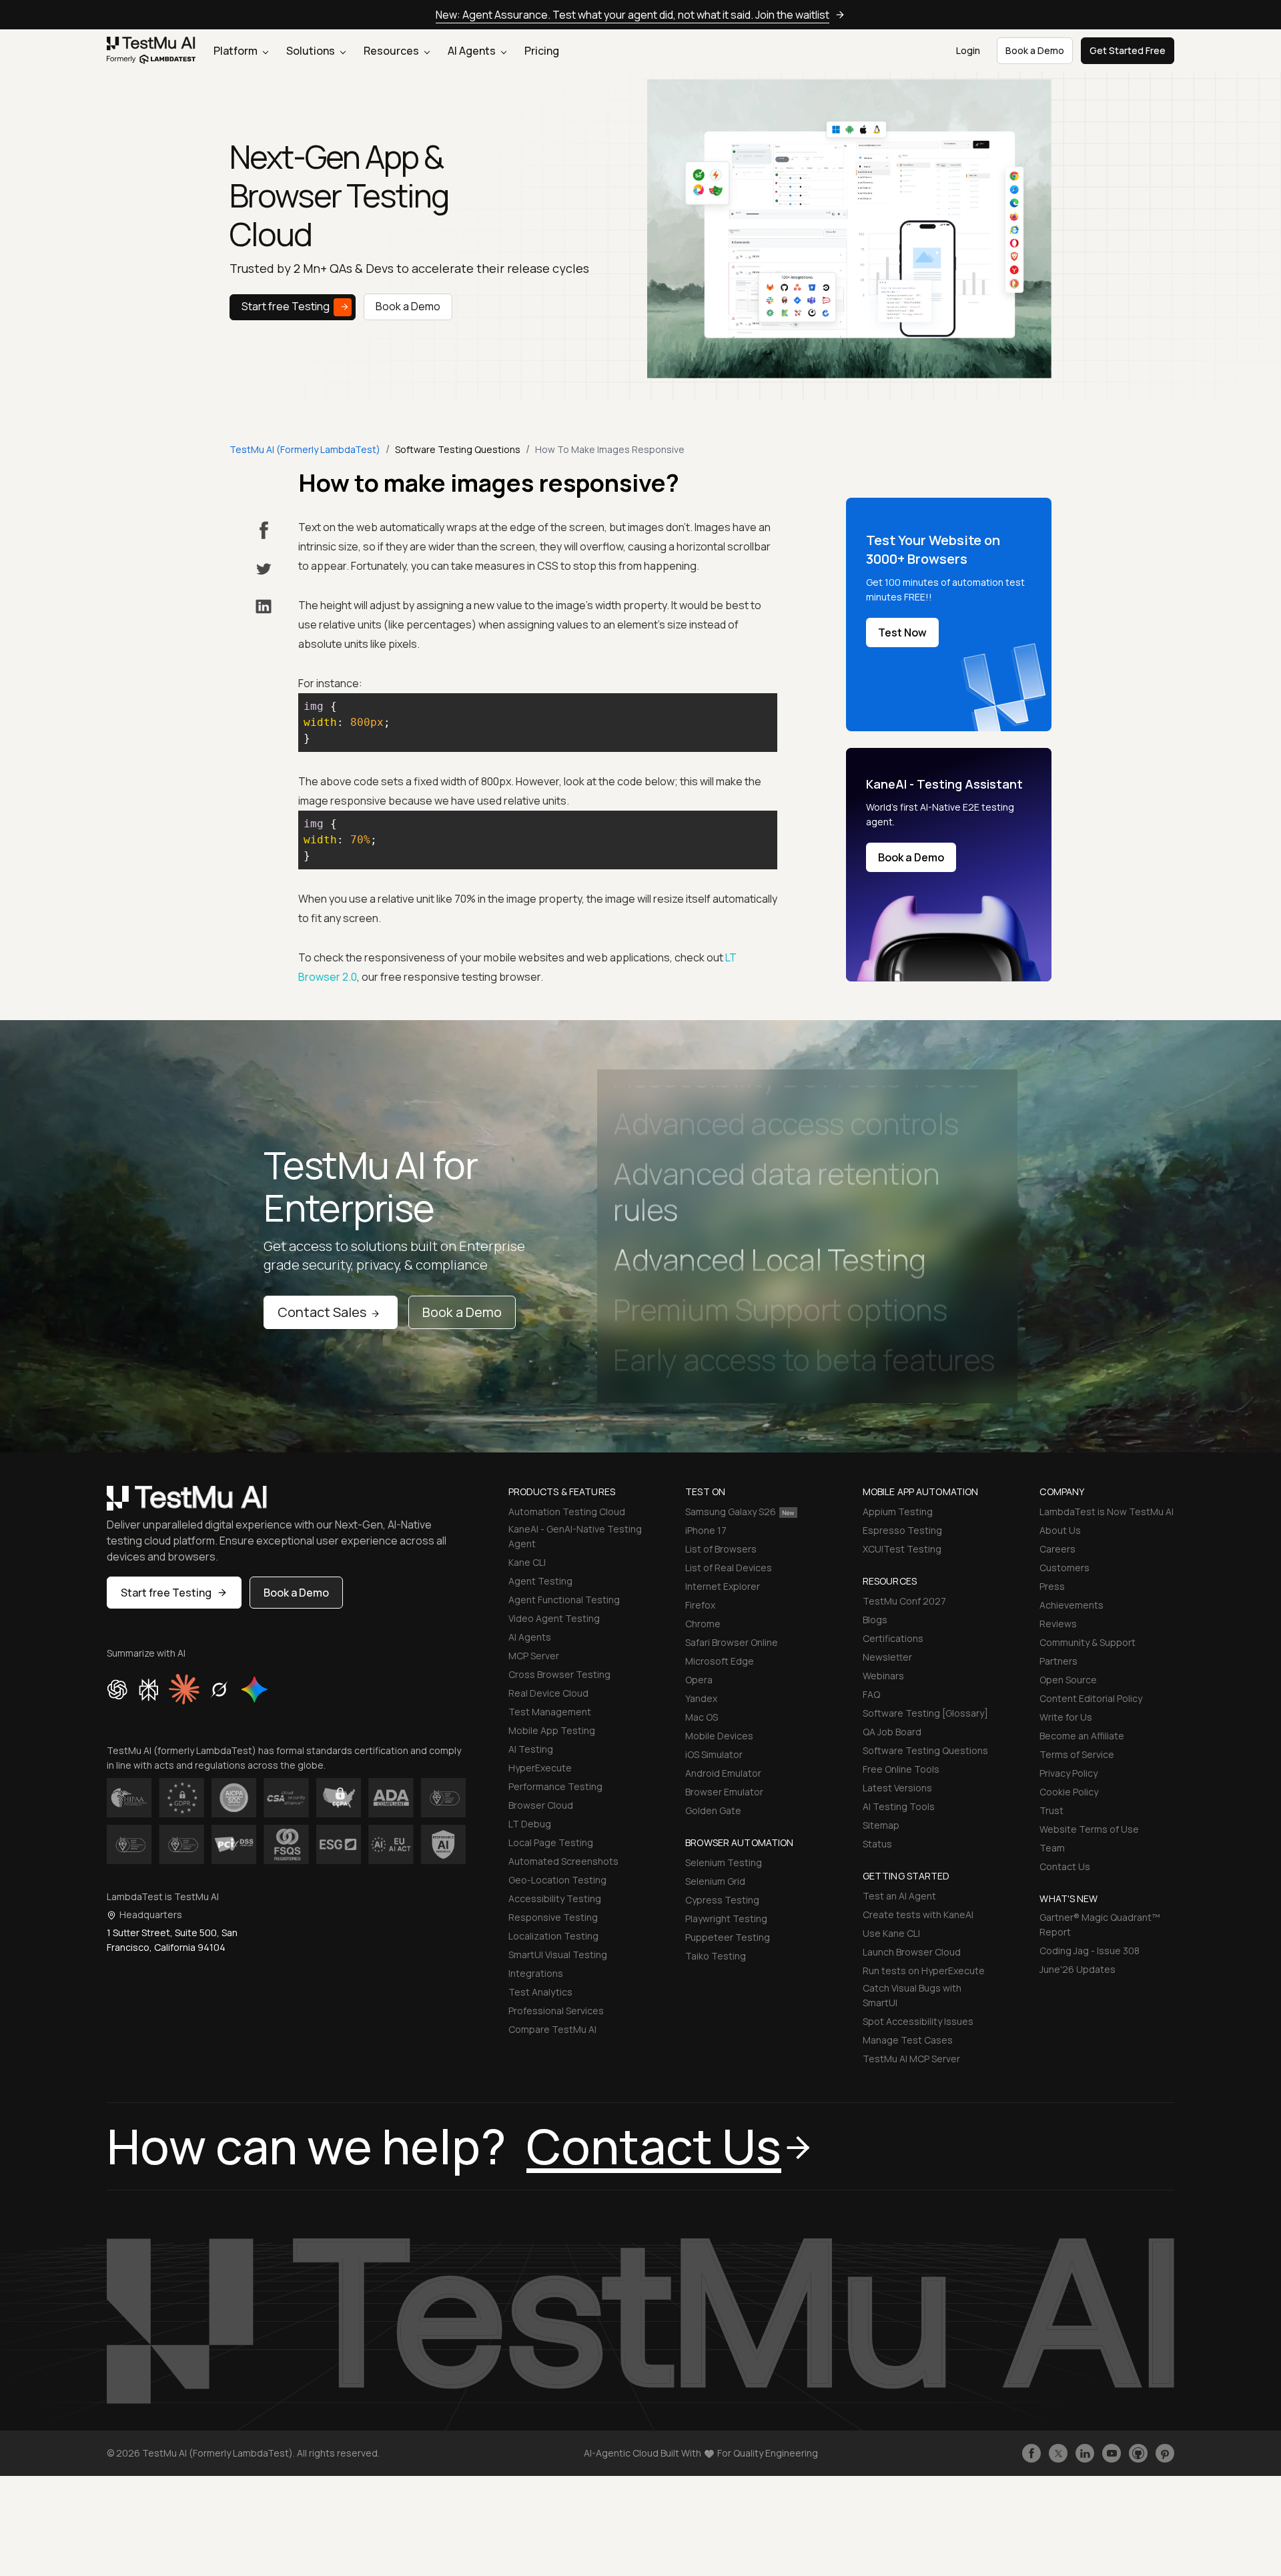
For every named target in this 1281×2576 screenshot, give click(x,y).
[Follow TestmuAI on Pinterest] (1165, 2453)
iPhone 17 (706, 1530)
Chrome (703, 1624)
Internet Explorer (723, 1586)
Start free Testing (286, 306)
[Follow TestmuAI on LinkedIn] (1085, 2453)
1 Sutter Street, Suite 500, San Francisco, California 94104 (172, 1940)
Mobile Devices (719, 1736)
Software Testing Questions (925, 1750)
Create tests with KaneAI (918, 1914)
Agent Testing (540, 1581)
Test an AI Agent (899, 1896)
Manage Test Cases (908, 2040)
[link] (151, 51)
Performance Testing (555, 1786)
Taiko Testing (716, 1956)
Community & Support (1088, 1642)
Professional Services (556, 2011)
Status (877, 1844)
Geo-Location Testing (557, 1880)
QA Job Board (892, 1732)
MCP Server (534, 1656)
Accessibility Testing (555, 1898)
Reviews (1058, 1624)
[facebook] (264, 530)
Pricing (542, 51)
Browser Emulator (724, 1792)
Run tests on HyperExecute (924, 1971)
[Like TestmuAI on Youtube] (1112, 2453)
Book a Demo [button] (1035, 50)
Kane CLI (527, 1562)
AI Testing (531, 1749)
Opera (699, 1680)
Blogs (875, 1620)
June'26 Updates (1078, 1969)
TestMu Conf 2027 (904, 1601)
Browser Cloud (541, 1805)
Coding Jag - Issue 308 (1090, 1951)
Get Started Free (1128, 50)
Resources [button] (392, 51)
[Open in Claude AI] (184, 1689)
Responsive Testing (553, 1917)
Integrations (536, 1973)
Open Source (1068, 1680)
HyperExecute (540, 1768)
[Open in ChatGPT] (117, 1689)
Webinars (883, 1676)
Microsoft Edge (720, 1661)
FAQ (871, 1694)
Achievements (1072, 1605)
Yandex (701, 1698)
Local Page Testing (551, 1842)
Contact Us (1065, 1866)
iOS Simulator (714, 1754)
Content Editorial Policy (1091, 1698)
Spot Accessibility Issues (918, 2021)
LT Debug (530, 1824)
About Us (1060, 1530)
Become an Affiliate (1082, 1736)
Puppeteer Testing (728, 1937)
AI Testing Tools (899, 1806)
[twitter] (264, 569)
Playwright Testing (726, 1918)
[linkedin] (264, 606)
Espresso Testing (902, 1530)
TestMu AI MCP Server (911, 2059)
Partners (1058, 1661)
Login (968, 50)
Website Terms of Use (1089, 1829)
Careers (1057, 1549)
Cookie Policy (1069, 1792)
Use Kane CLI (891, 1933)
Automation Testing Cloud (567, 1512)
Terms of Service (1077, 1754)
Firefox (700, 1605)
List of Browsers (721, 1549)
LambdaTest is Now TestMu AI (1107, 1512)
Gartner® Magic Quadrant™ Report (1100, 1924)
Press (1052, 1586)
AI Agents (473, 51)
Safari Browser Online (732, 1642)
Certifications (893, 1638)
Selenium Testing (724, 1862)
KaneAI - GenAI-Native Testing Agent (575, 1536)
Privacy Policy (1069, 1773)
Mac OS (702, 1717)
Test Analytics (540, 1992)
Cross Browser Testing (559, 1674)
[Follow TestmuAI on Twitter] (1058, 2453)
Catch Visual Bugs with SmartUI (912, 1995)
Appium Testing (898, 1512)
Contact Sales (322, 1312)
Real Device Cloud (548, 1693)
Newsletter (887, 1657)
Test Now (902, 632)
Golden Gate (713, 1810)
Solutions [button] (312, 51)
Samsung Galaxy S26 (731, 1512)
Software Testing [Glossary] (925, 1713)
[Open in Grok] (219, 1689)
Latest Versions (897, 1788)
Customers (1064, 1568)
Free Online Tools (901, 1769)
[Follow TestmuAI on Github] (1138, 2453)
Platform (237, 51)
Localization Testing (553, 1936)
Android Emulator (723, 1773)
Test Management (550, 1712)
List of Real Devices (729, 1568)
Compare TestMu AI (552, 2029)
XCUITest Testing (902, 1549)
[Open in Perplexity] (148, 1689)
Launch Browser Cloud (912, 1952)
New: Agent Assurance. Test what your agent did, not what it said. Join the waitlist (632, 15)
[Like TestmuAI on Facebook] (1031, 2453)
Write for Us (1066, 1717)
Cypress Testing (722, 1900)
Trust (1051, 1810)
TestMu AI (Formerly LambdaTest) (305, 449)
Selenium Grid (715, 1881)
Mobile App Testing (552, 1730)
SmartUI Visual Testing (558, 1955)
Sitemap (881, 1825)
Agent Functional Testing (564, 1600)
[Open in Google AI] (255, 1689)
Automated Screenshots (563, 1861)
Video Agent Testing (554, 1618)
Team (1052, 1848)
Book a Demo (408, 306)
